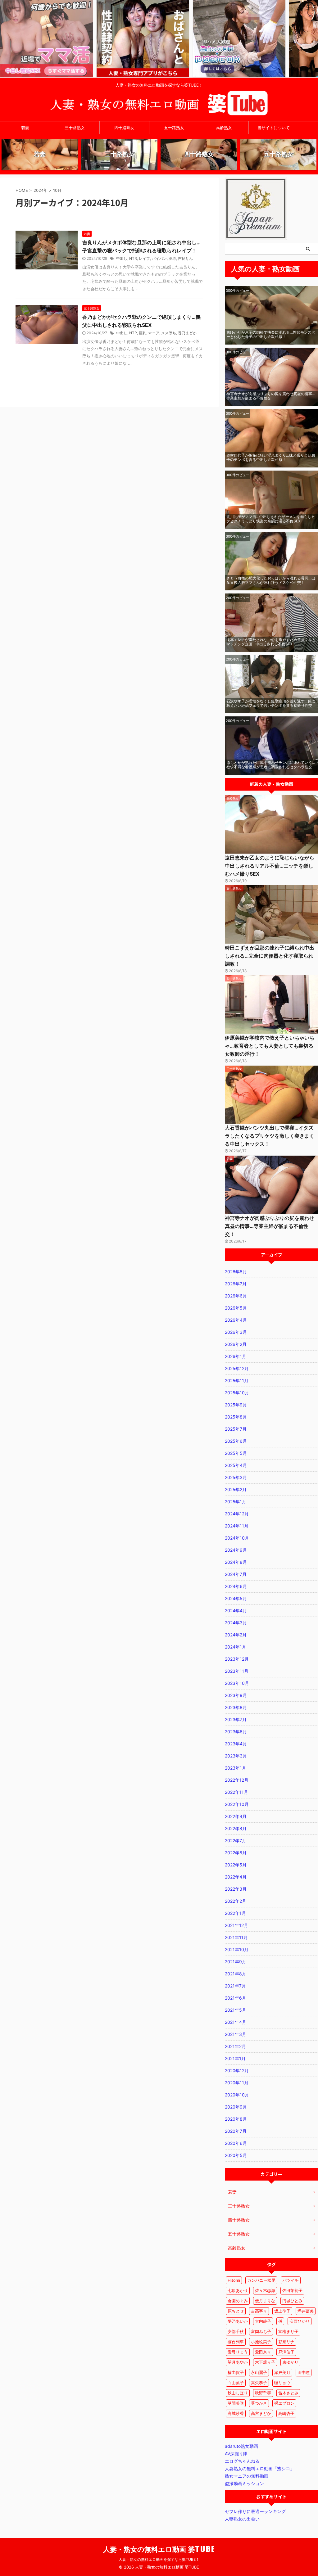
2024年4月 (236, 1611)
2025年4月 (236, 1465)
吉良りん (185, 258)
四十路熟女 (124, 128)
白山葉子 (236, 2383)
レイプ (144, 258)
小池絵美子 (261, 2342)
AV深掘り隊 (236, 2454)
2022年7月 (236, 1841)
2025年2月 (236, 1489)
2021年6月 (236, 1998)
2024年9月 (236, 1550)
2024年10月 (237, 1538)
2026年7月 (236, 1284)
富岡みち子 (261, 2331)
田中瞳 (304, 2372)
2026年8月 (236, 1272)
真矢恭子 (259, 2383)
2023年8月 (236, 1707)
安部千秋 (236, 2331)
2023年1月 (236, 1768)
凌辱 (172, 258)
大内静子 (263, 2321)
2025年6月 (236, 1441)
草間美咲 (236, 2403)
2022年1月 (235, 1913)
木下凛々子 (265, 2362)
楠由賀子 (236, 2372)
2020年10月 (237, 2095)
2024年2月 (236, 1635)
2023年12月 (237, 1659)
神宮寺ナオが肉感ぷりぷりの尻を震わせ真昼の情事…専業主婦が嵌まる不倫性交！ (271, 396)
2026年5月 (236, 1308)
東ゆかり (290, 2362)
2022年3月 (236, 1889)
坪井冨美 (306, 2311)
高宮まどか (261, 2413)
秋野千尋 (263, 2393)
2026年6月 (236, 1296)
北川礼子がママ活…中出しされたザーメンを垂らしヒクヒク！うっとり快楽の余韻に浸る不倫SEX (271, 519)
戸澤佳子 (286, 2352)
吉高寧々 (259, 2311)
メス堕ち (169, 333)
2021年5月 (236, 2010)
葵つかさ (259, 2403)
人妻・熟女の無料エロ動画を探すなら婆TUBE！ (159, 2559)
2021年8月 (236, 1974)
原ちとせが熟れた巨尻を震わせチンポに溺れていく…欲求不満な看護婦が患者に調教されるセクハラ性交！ (271, 765)
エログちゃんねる (242, 2461)
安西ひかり (300, 2321)
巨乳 (143, 333)
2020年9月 (236, 2107)
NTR (133, 258)
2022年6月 (236, 1853)
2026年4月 (236, 1320)
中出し (122, 258)
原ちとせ (236, 2311)
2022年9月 (236, 1816)
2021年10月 (237, 1949)
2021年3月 (236, 2034)
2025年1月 (236, 1502)
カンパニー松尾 (261, 2280)
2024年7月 (236, 1574)
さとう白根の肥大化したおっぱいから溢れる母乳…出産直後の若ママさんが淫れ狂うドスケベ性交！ (271, 580)
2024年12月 (237, 1514)
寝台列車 (236, 2342)
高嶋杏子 (286, 2413)
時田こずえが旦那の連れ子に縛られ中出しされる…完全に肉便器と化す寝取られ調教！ (270, 956)
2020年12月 (237, 2071)
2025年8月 (236, 1417)
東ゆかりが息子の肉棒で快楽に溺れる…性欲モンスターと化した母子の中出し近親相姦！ (271, 334)
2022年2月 (236, 1901)
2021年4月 (236, 2022)
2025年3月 (236, 1477)
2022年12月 (237, 1780)
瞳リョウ (282, 2383)
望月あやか (238, 2362)
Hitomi (234, 2280)
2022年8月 (236, 1828)
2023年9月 (236, 1695)
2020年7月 (236, 2131)
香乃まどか (187, 333)
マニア (154, 333)
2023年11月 (237, 1671)
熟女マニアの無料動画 (247, 2476)
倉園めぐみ (238, 2301)
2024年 (41, 190)
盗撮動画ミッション (244, 2483)
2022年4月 (236, 1877)
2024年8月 (236, 1562)
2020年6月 (236, 2143)
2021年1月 (235, 2058)
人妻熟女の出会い (242, 2519)
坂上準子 (282, 2311)
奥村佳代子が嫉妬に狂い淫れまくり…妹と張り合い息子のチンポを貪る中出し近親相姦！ (271, 457)
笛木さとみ (288, 2393)
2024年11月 (237, 1526)
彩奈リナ (286, 2342)
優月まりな (265, 2301)
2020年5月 (236, 2155)
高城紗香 (236, 2413)
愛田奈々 (263, 2352)
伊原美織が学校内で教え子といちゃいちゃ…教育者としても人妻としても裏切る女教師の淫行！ (270, 1046)
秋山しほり (238, 2393)
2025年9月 (236, 1405)
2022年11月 (236, 1792)
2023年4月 (236, 1744)
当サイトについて (274, 128)
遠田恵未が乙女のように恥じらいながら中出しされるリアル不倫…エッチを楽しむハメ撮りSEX (270, 866)
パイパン (159, 258)
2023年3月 (236, 1756)
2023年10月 (237, 1683)
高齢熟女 (224, 128)
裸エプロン (284, 2403)
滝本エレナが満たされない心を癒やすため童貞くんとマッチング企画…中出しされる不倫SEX (271, 642)
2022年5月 (236, 1865)
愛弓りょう (238, 2352)
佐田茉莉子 (292, 2290)
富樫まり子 (288, 2331)
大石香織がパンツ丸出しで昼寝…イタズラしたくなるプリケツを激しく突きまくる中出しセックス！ (270, 1136)
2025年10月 (237, 1393)
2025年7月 (236, 1429)
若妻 (25, 128)
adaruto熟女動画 (241, 2446)
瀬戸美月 (282, 2372)
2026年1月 (236, 1356)
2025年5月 (236, 1453)
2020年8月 (236, 2119)
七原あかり (238, 2290)
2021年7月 (235, 1986)
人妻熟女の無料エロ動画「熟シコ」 (260, 2468)
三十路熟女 (75, 128)
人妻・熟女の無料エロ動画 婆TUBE (159, 2549)
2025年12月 (237, 1368)
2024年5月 (236, 1598)
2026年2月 (236, 1344)
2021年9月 (236, 1962)
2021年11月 (236, 1937)
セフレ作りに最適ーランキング (255, 2511)
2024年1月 (236, 1647)
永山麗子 (259, 2372)
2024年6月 (236, 1586)
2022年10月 (237, 1804)
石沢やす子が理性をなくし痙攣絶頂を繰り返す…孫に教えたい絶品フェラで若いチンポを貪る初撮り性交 (271, 703)
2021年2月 (235, 2046)
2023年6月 (236, 1732)
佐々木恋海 (265, 2290)
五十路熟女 (174, 128)
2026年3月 (236, 1332)
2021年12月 (236, 1925)
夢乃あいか (238, 2321)
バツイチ (291, 2280)
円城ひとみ (292, 2301)
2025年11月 (237, 1380)
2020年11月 (237, 2083)
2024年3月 (236, 1623)
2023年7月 (236, 1719)
